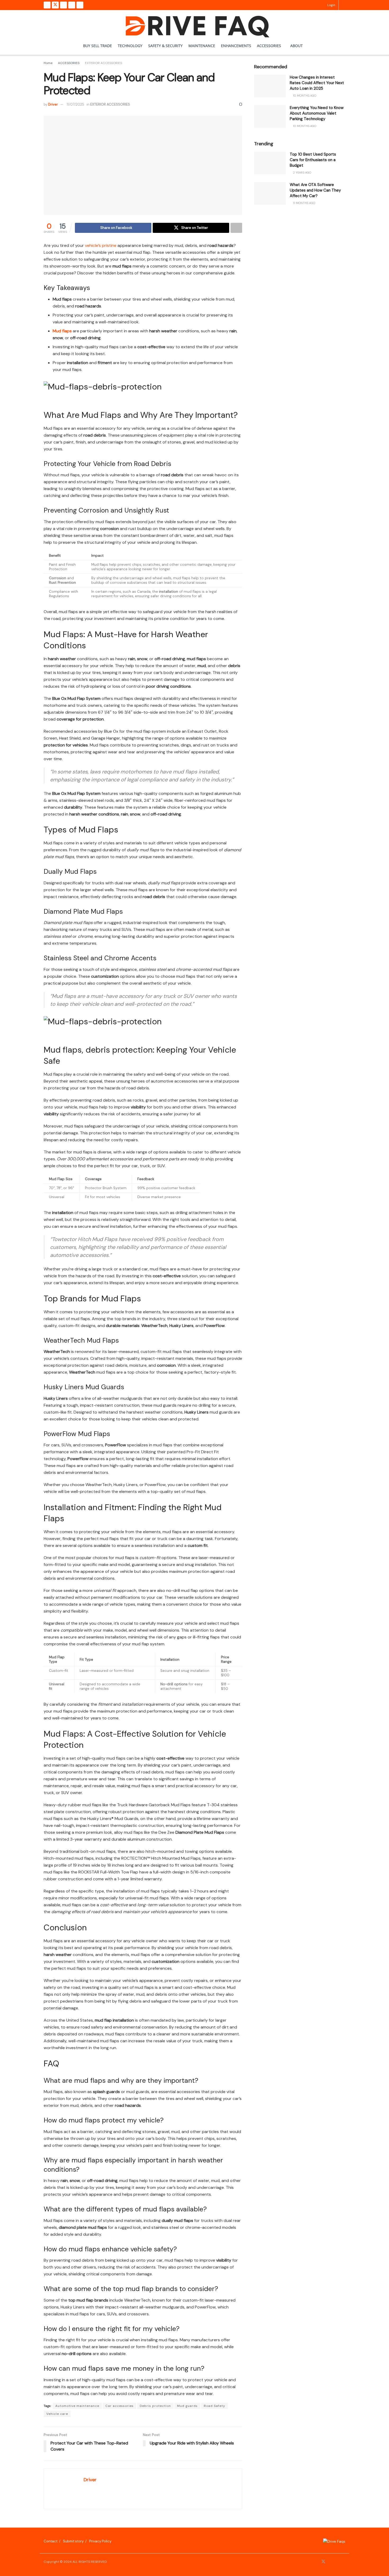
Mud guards (187, 2406)
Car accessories (119, 2406)
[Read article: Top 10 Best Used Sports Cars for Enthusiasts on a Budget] (270, 163)
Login (331, 5)
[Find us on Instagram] (64, 5)
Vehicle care (57, 2414)
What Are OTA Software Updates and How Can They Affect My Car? (315, 190)
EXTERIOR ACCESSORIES (103, 63)
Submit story (73, 2541)
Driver (53, 104)
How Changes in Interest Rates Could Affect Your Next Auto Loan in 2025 (317, 83)
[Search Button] (344, 5)
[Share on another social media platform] (236, 228)
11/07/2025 (75, 104)
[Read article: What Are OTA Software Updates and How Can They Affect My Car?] (270, 193)
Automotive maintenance (77, 2406)
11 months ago (304, 203)
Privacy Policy (100, 2541)
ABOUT (297, 46)
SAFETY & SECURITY (165, 46)
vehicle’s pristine (101, 245)
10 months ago (304, 96)
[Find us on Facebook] (47, 5)
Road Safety (214, 2406)
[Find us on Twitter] (55, 5)
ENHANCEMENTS (236, 46)
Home (48, 63)
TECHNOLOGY (130, 46)
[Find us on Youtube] (80, 5)
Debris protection (155, 2406)
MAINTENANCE (202, 46)
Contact (51, 2541)
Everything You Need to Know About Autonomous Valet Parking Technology (317, 113)
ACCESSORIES (269, 46)
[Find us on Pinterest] (72, 5)
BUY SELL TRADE (98, 46)
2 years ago (302, 173)
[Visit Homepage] (195, 24)
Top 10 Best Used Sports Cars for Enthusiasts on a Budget (313, 160)
